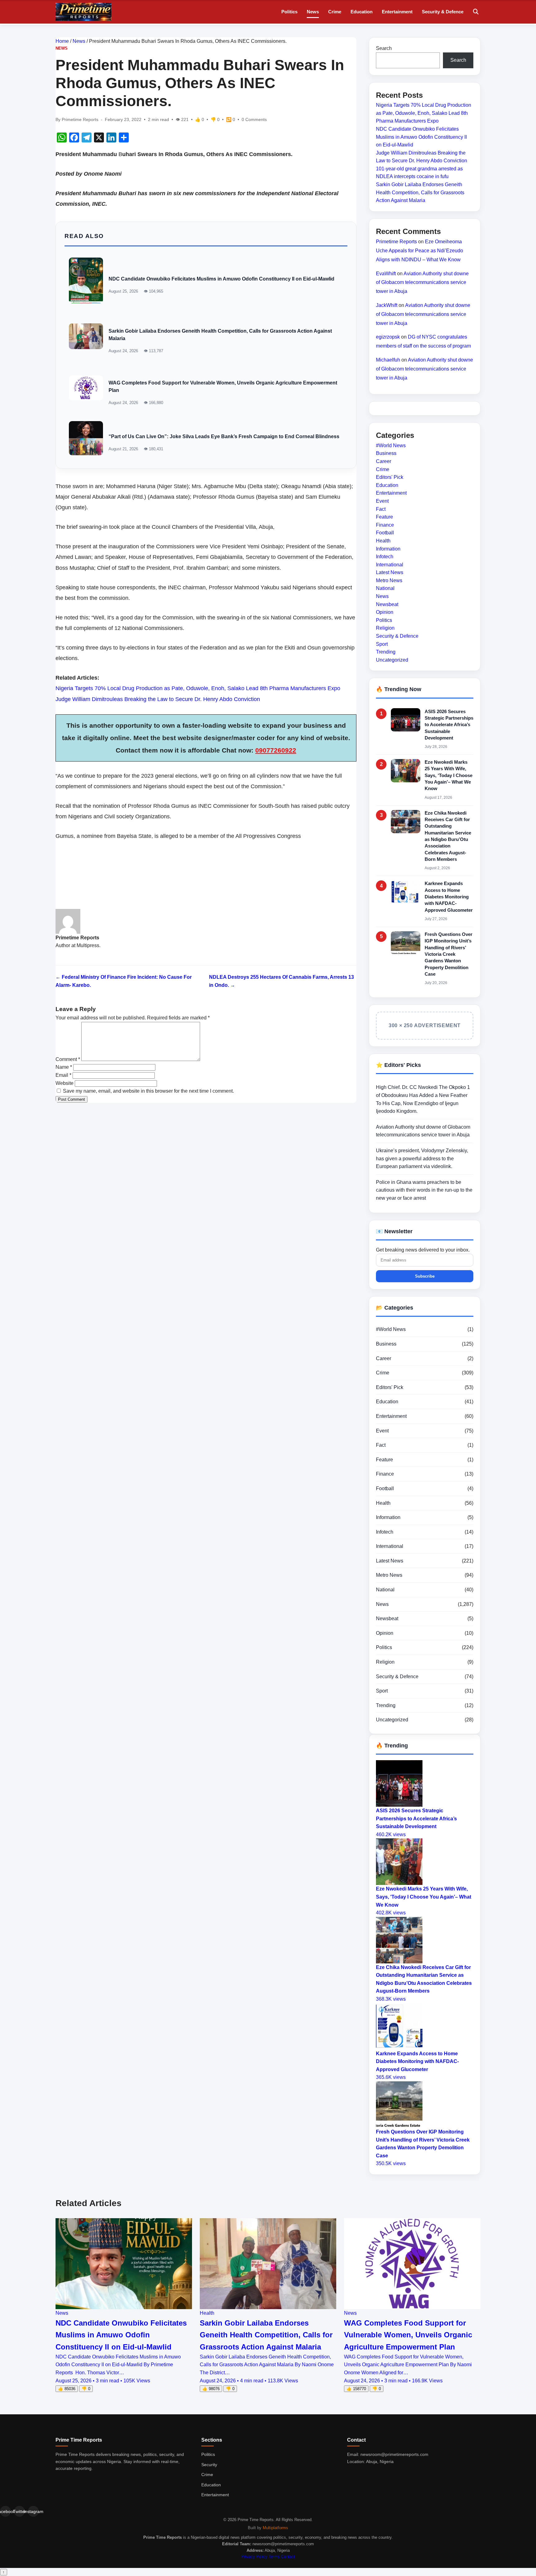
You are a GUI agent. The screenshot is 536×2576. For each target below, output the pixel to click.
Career (384, 461)
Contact (288, 2557)
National (385, 588)
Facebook (5, 2511)
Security (209, 2465)
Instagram (33, 2511)
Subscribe (425, 1276)
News (313, 12)
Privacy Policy (254, 2557)
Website (65, 1083)
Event (382, 501)
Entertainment (397, 12)
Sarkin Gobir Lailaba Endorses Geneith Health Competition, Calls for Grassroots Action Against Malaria (420, 192)
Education (362, 12)
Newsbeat (387, 604)
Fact (381, 509)
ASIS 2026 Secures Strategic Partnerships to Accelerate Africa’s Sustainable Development (449, 724)
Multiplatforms (275, 2528)
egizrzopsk (388, 337)
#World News (391, 445)
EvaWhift (386, 273)
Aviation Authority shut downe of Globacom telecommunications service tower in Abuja (422, 282)
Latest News (390, 572)
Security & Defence (443, 12)
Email (63, 1075)
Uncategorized (392, 660)
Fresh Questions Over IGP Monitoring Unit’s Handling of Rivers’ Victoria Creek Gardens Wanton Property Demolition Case (449, 954)
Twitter (19, 2511)
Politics (289, 12)
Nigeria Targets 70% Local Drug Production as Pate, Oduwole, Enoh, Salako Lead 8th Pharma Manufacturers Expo (198, 688)
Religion (385, 628)
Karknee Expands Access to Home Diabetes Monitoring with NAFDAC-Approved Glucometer (449, 897)
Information (388, 548)
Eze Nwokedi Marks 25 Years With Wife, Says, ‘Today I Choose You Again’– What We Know (449, 775)
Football (385, 533)
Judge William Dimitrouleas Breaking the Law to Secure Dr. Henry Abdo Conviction (158, 699)
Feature (384, 517)
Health (383, 541)
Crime (335, 12)
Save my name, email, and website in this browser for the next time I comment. (148, 1091)
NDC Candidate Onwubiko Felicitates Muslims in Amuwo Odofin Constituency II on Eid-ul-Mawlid (221, 279)
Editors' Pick (390, 477)
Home (62, 41)
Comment (68, 1059)
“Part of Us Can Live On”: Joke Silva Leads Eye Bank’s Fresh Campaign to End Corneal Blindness (224, 436)
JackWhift (387, 305)
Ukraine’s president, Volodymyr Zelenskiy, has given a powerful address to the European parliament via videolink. (422, 1158)
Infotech (385, 557)
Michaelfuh (388, 360)
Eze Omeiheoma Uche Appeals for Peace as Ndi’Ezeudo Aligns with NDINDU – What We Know (420, 251)
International (390, 564)
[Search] (476, 12)
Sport (382, 644)
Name (64, 1067)
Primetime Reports (396, 242)
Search (384, 48)
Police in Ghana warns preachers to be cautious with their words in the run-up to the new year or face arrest (424, 1190)
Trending (386, 652)
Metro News (389, 580)
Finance (385, 525)
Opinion (385, 612)
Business (386, 453)
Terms (274, 2557)
